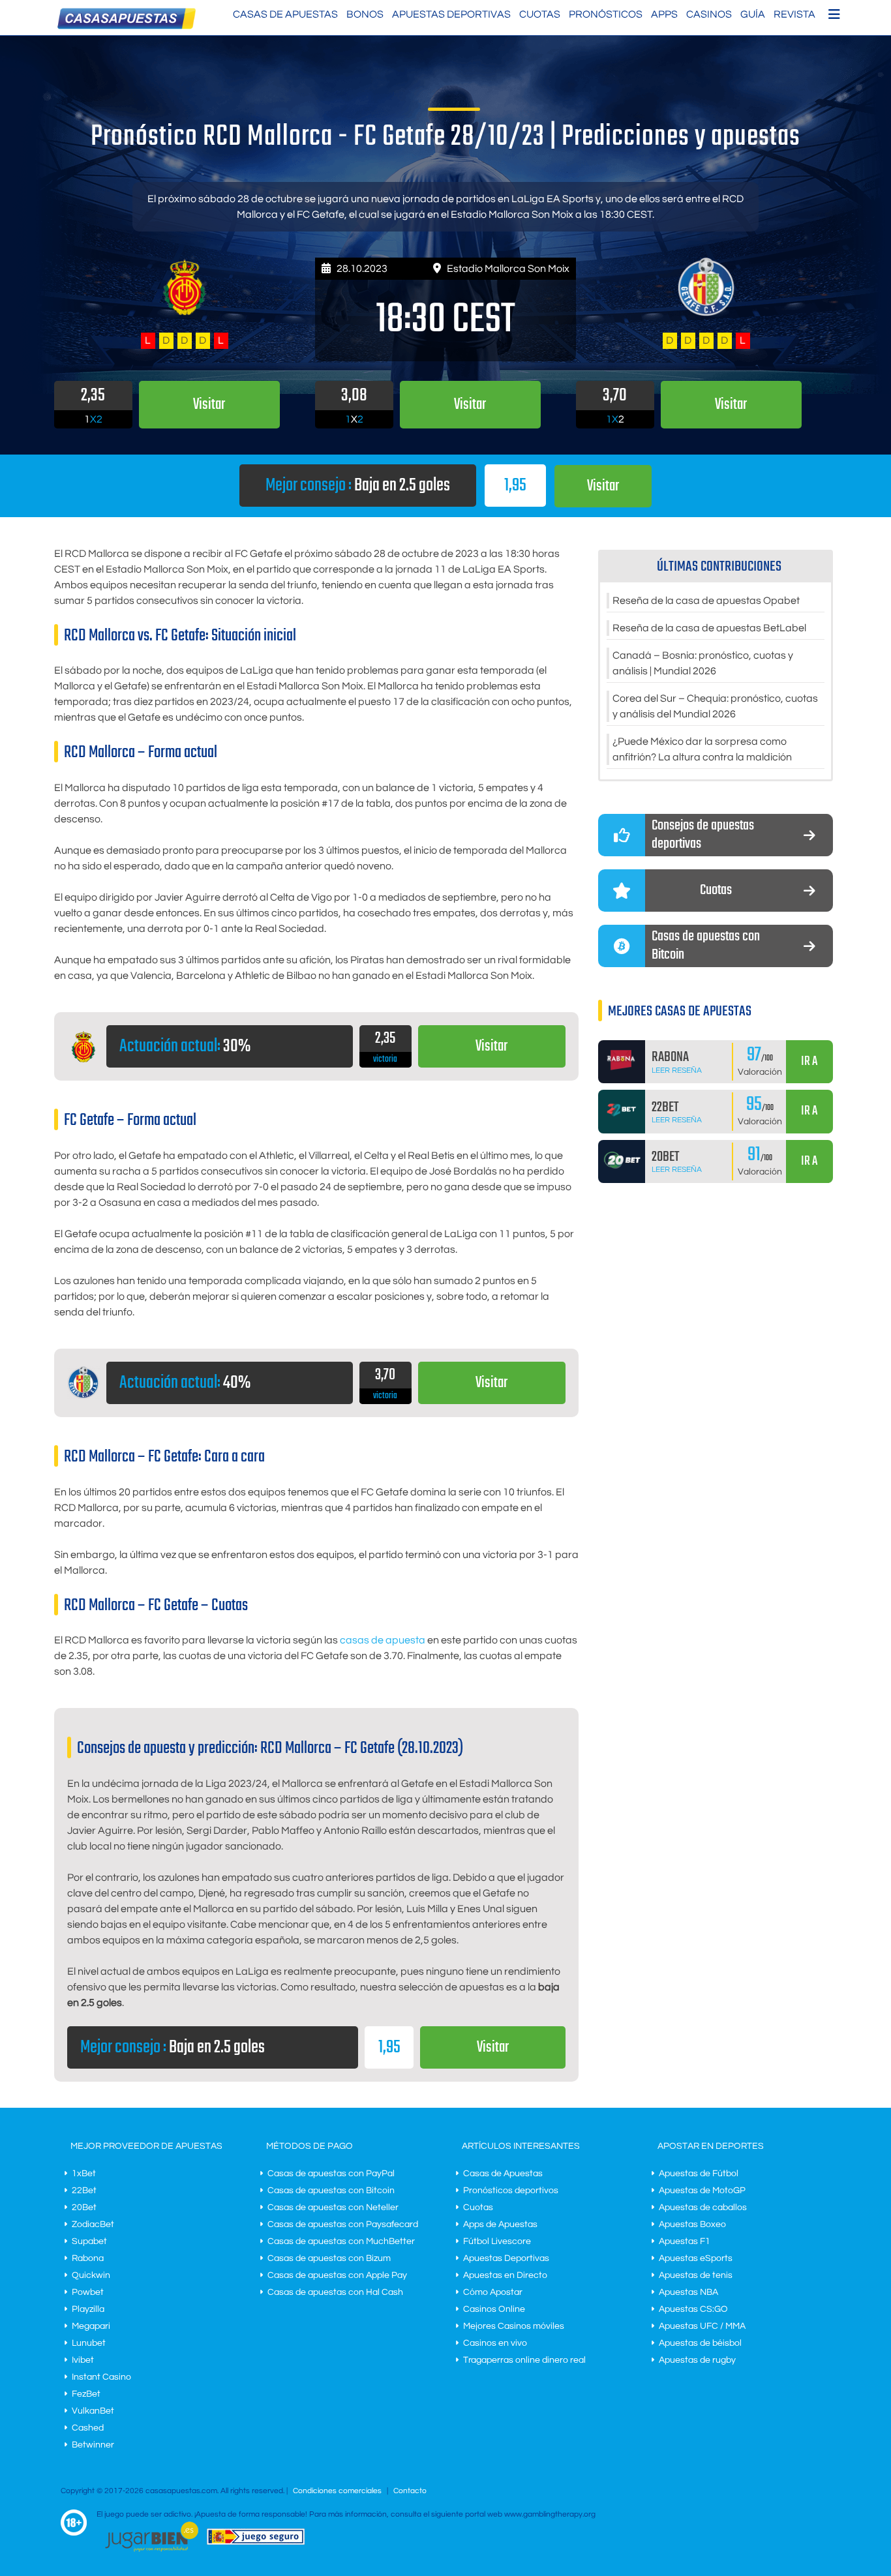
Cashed (88, 2428)
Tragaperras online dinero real (524, 2360)
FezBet (86, 2394)
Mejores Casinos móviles (514, 2326)
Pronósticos (606, 14)
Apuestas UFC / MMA (702, 2326)
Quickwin (91, 2275)
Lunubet (89, 2343)
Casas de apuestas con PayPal (331, 2174)
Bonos (365, 14)
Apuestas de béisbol (700, 2343)
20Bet (84, 2208)
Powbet (88, 2292)
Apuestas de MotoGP (702, 2191)
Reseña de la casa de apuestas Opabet (706, 601)
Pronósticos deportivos (511, 2191)
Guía (753, 14)
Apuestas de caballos (703, 2208)
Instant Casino (101, 2377)
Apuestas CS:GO (693, 2309)
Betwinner (93, 2445)
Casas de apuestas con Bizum (329, 2258)
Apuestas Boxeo (692, 2224)
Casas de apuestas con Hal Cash (335, 2292)
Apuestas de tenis (696, 2275)
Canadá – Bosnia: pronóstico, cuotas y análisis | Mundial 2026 (703, 663)
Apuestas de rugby (697, 2360)
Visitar (603, 486)
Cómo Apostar (493, 2292)
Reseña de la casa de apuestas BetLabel (709, 628)
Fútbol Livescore (497, 2241)
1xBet (84, 2174)
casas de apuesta (383, 1640)
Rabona (88, 2258)
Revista (794, 14)
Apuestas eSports (696, 2258)
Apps (664, 14)
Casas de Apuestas (285, 14)
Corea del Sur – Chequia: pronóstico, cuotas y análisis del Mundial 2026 (715, 706)
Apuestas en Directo (505, 2275)
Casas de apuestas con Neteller (333, 2208)
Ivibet (83, 2360)
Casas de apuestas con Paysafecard (343, 2224)
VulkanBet (93, 2411)
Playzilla (88, 2309)
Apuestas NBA (688, 2292)
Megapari (91, 2326)
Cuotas (540, 14)
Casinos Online (494, 2309)
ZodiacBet (93, 2224)
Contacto (410, 2491)
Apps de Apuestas (500, 2224)
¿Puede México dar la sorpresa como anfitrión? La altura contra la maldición (702, 749)
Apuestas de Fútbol (699, 2174)
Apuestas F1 (685, 2241)
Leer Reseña (677, 1071)
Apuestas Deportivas (451, 14)
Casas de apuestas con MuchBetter (341, 2241)
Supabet (89, 2241)
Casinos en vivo (495, 2343)
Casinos (709, 14)
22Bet (84, 2191)
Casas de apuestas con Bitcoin (331, 2191)
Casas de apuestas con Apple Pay (337, 2275)
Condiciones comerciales (338, 2491)
